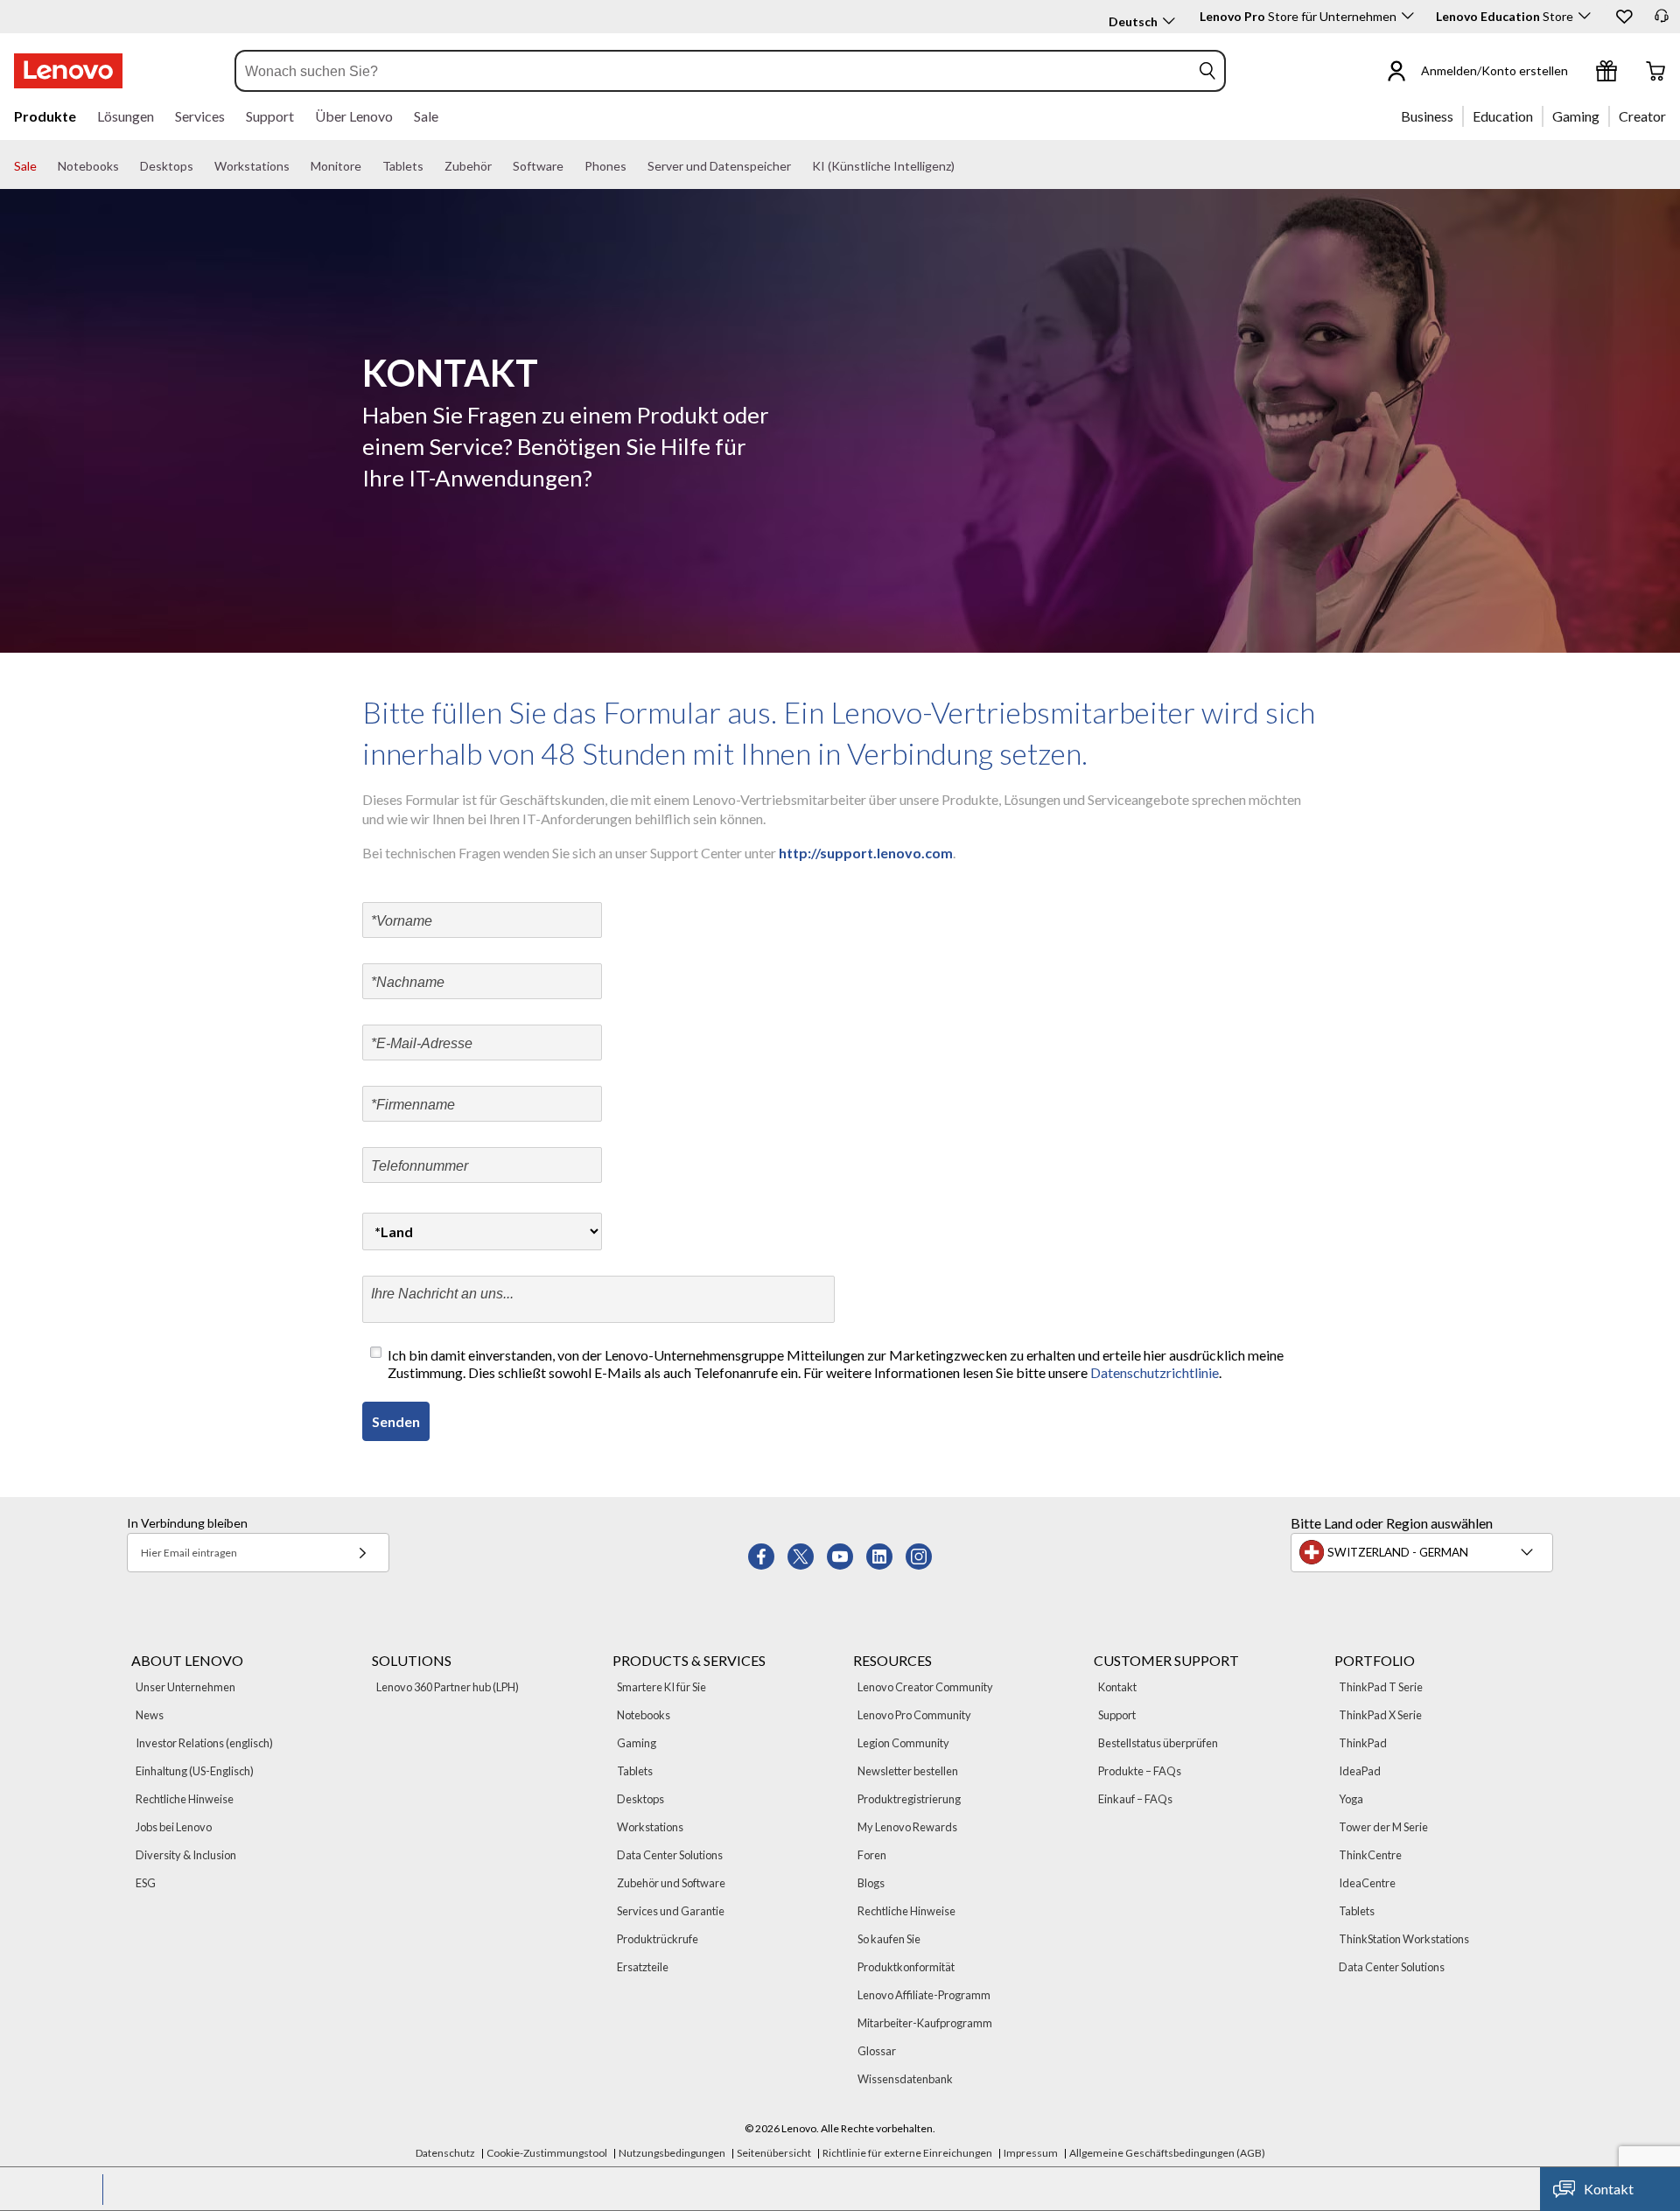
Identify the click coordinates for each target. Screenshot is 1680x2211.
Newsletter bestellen (908, 1771)
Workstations (650, 1827)
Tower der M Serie (1383, 1827)
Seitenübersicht (774, 2153)
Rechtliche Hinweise (185, 1799)
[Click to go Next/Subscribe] (362, 1553)
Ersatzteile (643, 1967)
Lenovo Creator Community (925, 1687)
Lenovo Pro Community (914, 1715)
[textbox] (1424, 1552)
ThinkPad (1363, 1743)
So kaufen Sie (889, 1939)
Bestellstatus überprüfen (1158, 1743)
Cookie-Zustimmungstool (547, 2153)
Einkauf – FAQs (1135, 1799)
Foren (872, 1855)
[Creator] (1672, 115)
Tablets (635, 1771)
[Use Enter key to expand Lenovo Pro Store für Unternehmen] (1408, 16)
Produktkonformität (906, 1967)
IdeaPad (1360, 1771)
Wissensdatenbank (905, 2079)
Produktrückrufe (658, 1939)
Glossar (877, 2051)
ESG (146, 1883)
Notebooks (644, 1715)
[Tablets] (430, 166)
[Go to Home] (68, 71)
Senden (396, 1421)
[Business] (1459, 115)
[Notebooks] (126, 166)
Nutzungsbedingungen (672, 2153)
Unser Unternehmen (185, 1687)
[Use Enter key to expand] (1578, 71)
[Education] (1538, 115)
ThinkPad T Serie (1381, 1687)
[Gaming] (1605, 115)
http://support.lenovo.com (864, 853)
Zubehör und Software (671, 1883)
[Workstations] (297, 166)
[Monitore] (368, 166)
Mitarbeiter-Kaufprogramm (925, 2023)
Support (1117, 1715)
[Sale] (44, 166)
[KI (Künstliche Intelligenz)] (962, 166)
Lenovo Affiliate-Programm (924, 1995)
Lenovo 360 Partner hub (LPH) (448, 1687)
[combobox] (713, 71)
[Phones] (633, 166)
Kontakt (1117, 1687)
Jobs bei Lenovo (174, 1827)
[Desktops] (200, 166)
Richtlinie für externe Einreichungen (907, 2153)
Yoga (1351, 1799)
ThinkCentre (1370, 1855)
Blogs (871, 1883)
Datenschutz (445, 2153)
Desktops (640, 1799)
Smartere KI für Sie (661, 1687)
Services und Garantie (671, 1911)
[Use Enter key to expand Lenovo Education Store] (1585, 16)
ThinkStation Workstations (1404, 1939)
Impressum (1031, 2153)
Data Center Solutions (670, 1855)
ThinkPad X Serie (1380, 1715)
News (150, 1715)
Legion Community (903, 1743)
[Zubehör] (499, 166)
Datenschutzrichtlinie (1155, 1372)
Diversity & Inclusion (186, 1855)
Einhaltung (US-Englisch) (195, 1771)
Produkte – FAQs (1140, 1771)
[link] (1662, 21)
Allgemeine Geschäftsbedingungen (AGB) (1167, 2153)
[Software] (570, 166)
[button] (1623, 16)
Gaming (637, 1743)
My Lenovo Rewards (907, 1827)
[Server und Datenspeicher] (798, 166)
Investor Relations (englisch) (204, 1743)
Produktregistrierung (909, 1799)
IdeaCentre (1367, 1883)
